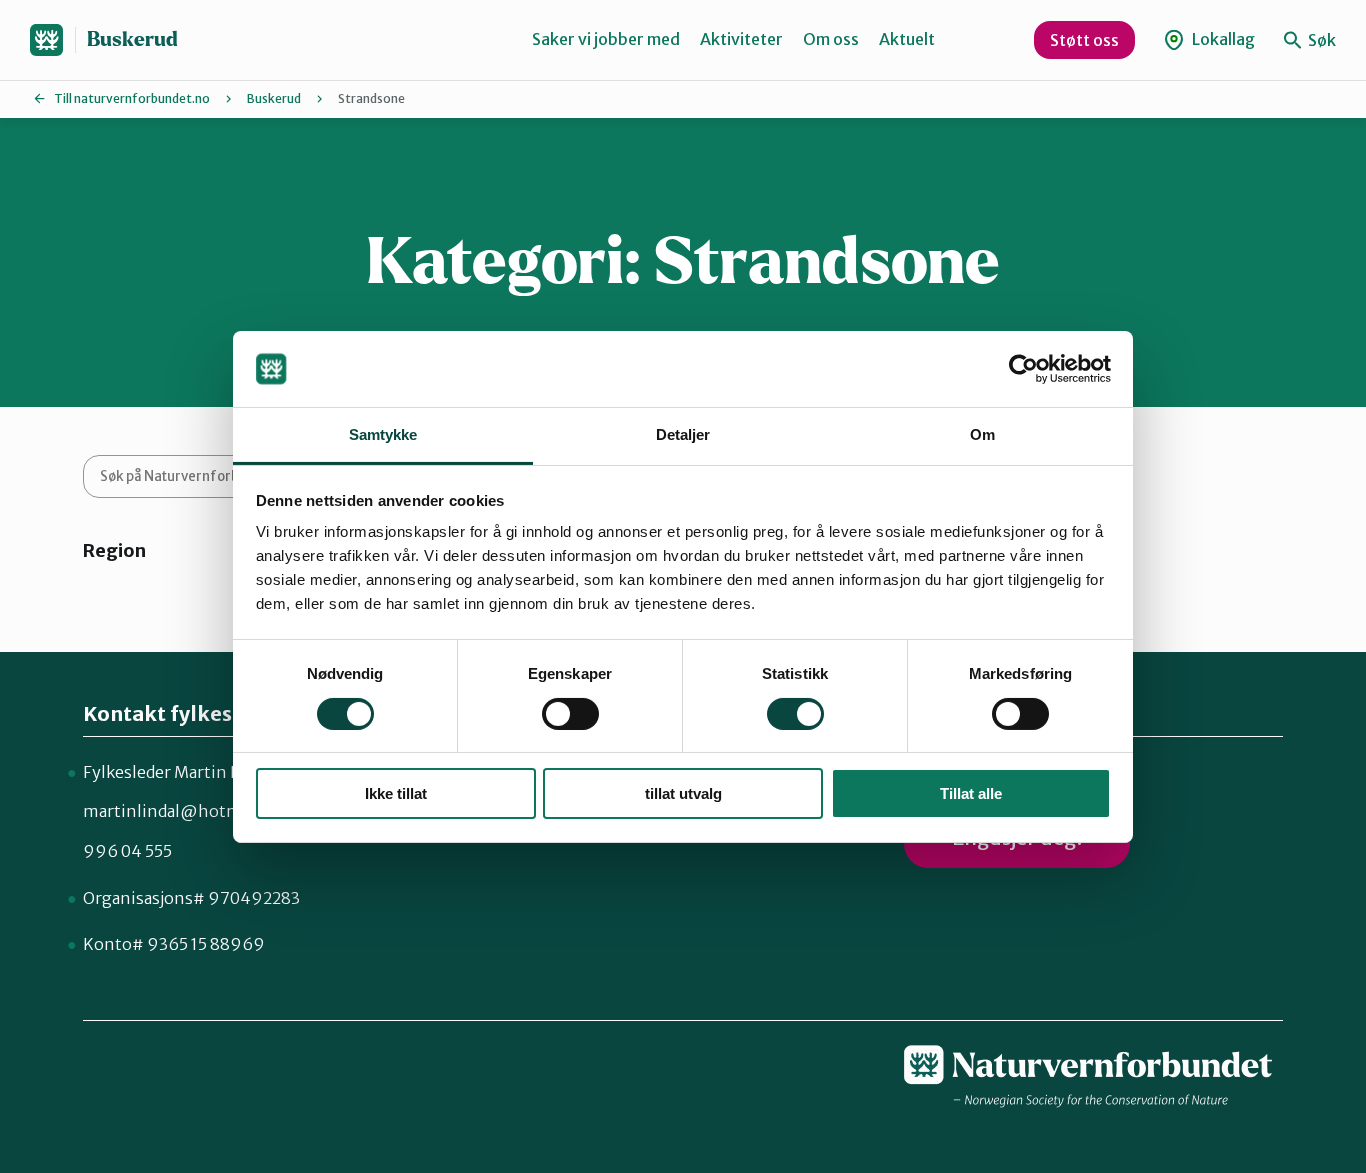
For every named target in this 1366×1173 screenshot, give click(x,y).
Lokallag (1222, 39)
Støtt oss (1084, 40)
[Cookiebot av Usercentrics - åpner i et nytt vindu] (1023, 369)
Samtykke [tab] (383, 434)
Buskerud (132, 39)
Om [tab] (982, 434)
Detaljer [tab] (683, 434)
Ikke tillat (396, 793)
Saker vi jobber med (606, 39)
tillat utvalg (683, 793)
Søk (1320, 40)
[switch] (570, 714)
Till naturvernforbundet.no (132, 98)
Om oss (831, 39)
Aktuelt (907, 39)
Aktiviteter (741, 39)
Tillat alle (971, 793)
